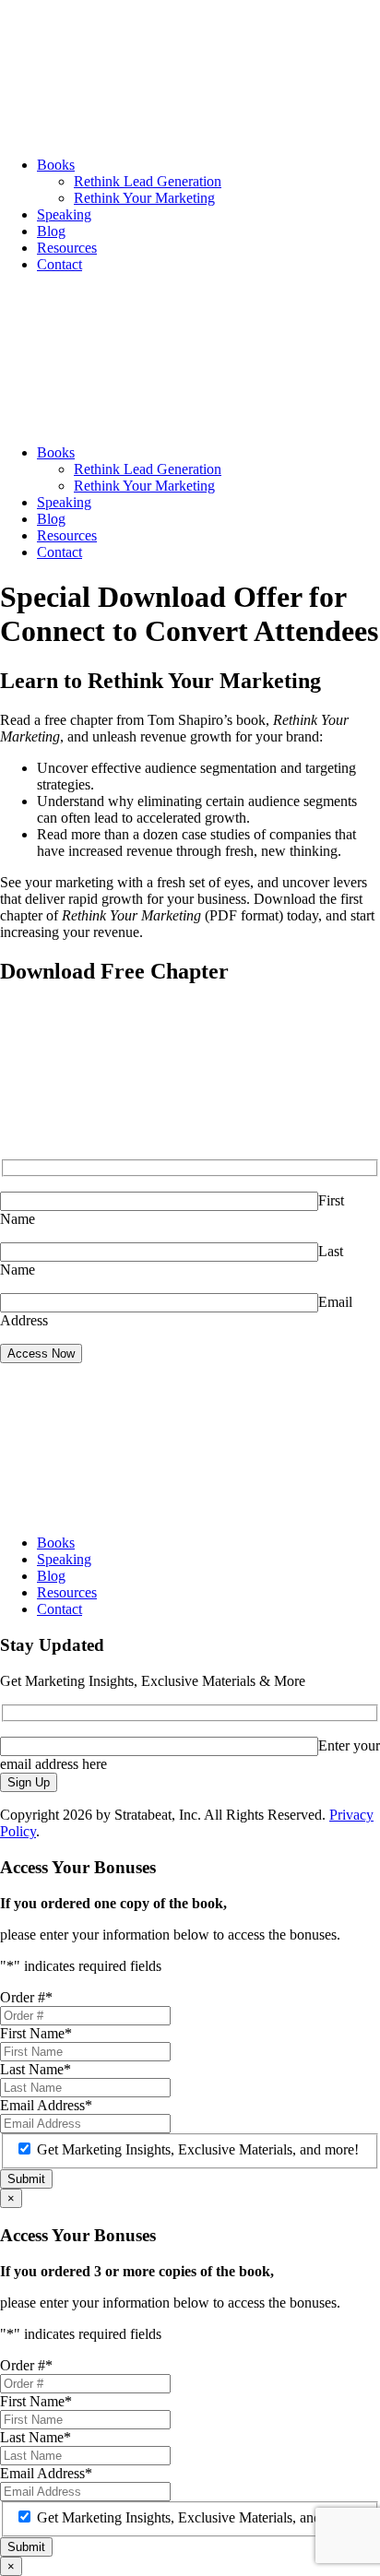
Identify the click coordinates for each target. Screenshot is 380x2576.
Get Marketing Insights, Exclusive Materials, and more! (198, 2149)
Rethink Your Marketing (144, 198)
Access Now (41, 1353)
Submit (26, 2179)
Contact (59, 264)
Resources (67, 248)
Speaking (64, 214)
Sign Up (29, 1782)
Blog (51, 231)
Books (56, 165)
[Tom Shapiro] (138, 133)
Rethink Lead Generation (148, 181)
